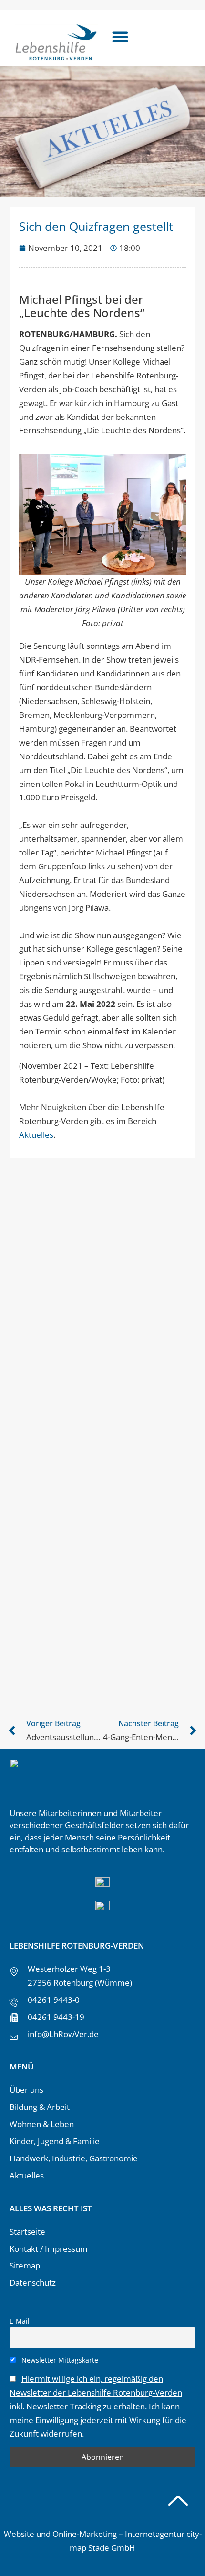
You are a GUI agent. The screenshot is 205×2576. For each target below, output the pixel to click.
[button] (120, 37)
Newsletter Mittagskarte (59, 2360)
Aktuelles (36, 1135)
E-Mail (20, 2321)
